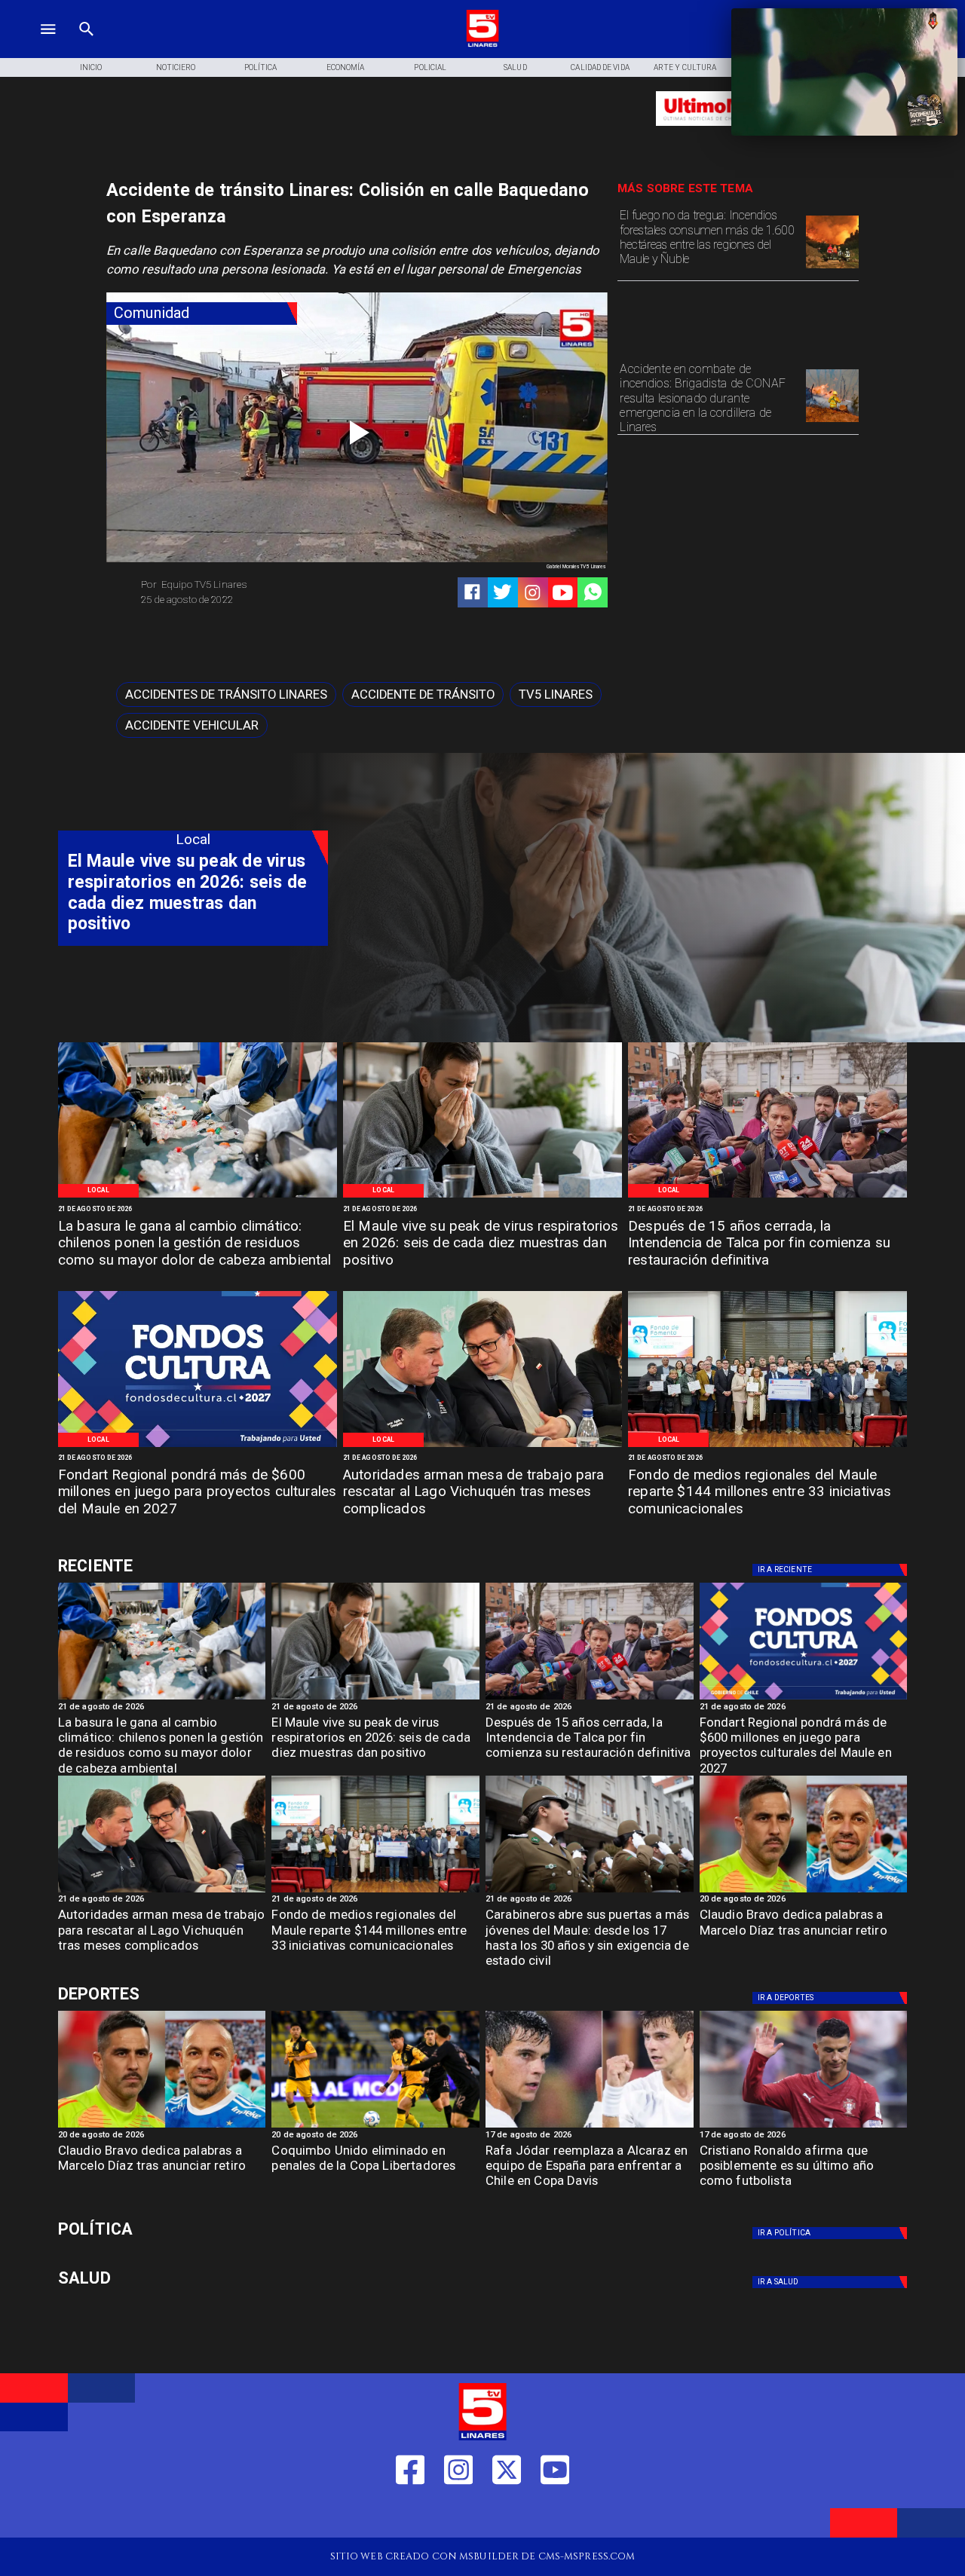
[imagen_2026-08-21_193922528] (198, 1197)
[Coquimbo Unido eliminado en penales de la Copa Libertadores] (375, 2127)
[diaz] (804, 1892)
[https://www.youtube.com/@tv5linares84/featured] (563, 593)
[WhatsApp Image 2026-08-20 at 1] (767, 1197)
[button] (226, 694)
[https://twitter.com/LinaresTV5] (507, 2515)
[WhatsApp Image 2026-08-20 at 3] (198, 1446)
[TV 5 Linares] (87, 45)
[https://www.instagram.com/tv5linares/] (533, 593)
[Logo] (482, 45)
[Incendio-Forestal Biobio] (832, 268)
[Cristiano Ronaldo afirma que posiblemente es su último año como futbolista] (804, 2127)
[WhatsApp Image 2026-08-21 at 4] (767, 1446)
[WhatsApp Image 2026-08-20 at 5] (482, 1446)
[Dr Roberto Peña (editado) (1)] (482, 1197)
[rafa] (590, 2127)
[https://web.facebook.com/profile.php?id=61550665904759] (410, 2515)
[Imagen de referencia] (832, 421)
